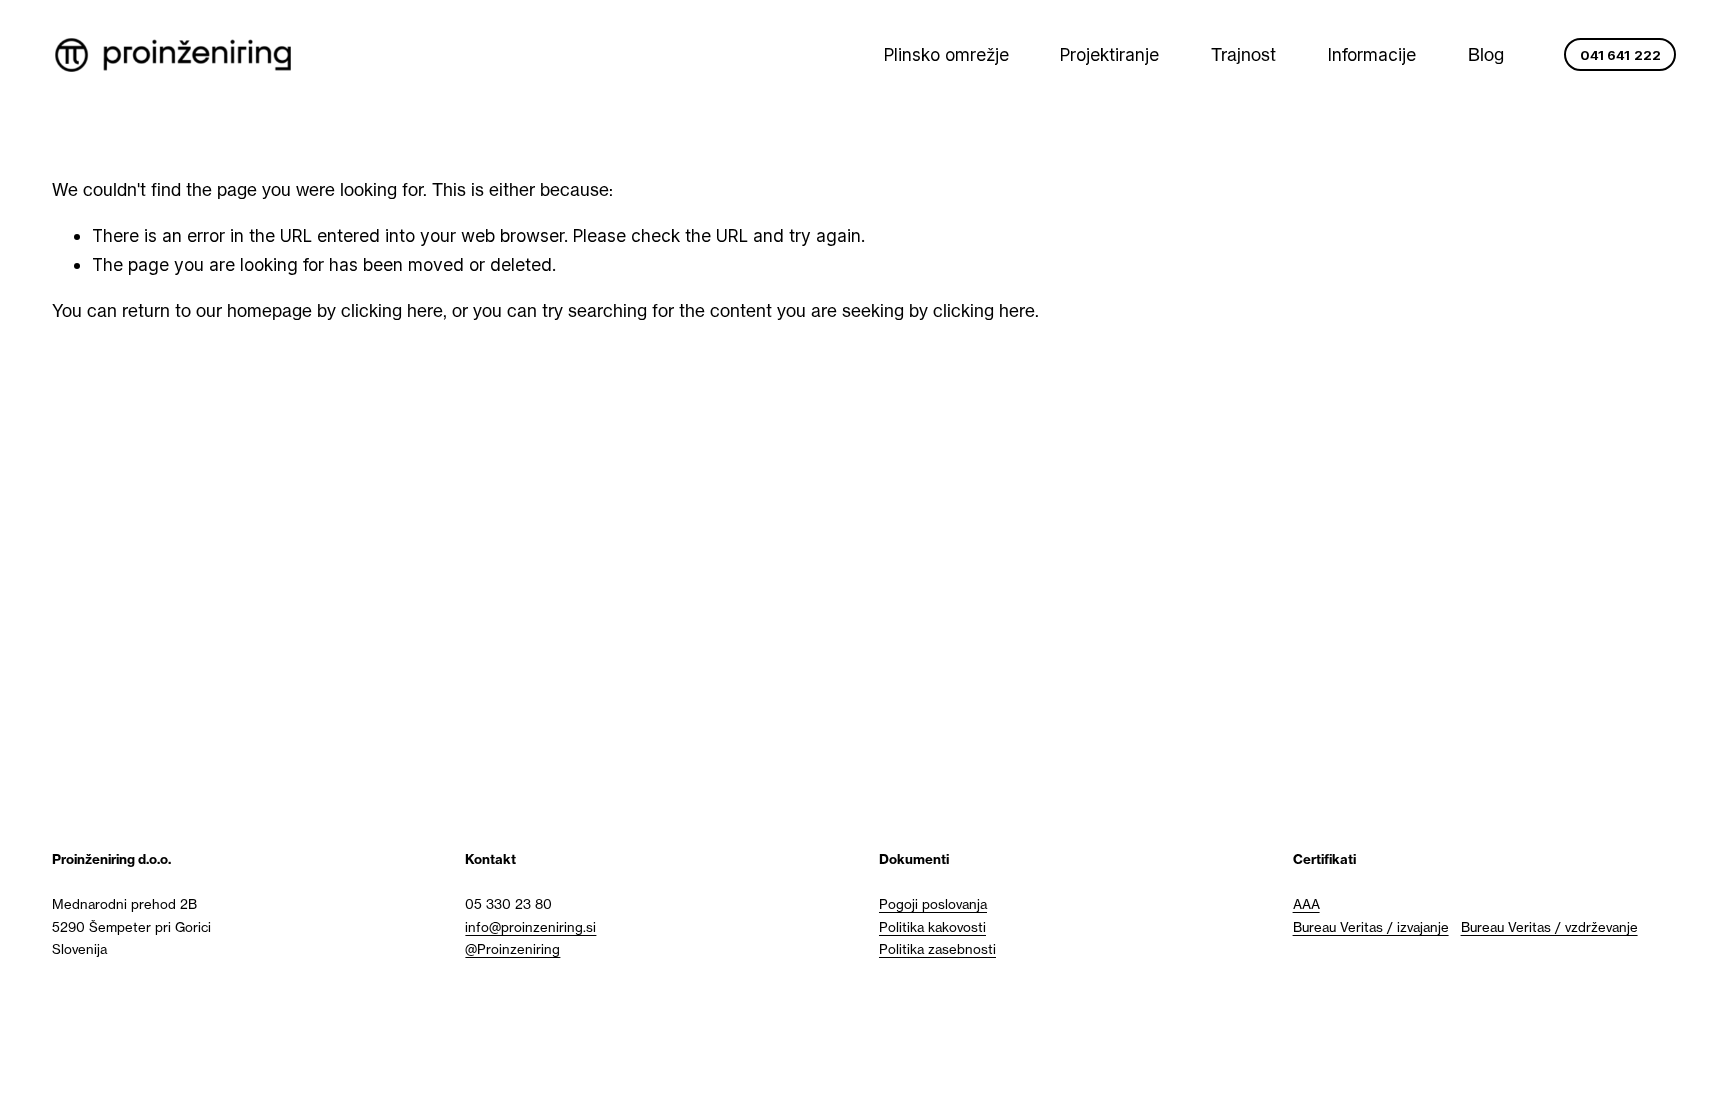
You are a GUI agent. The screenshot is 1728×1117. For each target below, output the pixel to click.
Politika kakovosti (932, 927)
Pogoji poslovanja (933, 904)
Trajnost (1243, 54)
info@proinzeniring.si (530, 927)
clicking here (392, 310)
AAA (1306, 904)
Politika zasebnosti (937, 949)
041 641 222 (1620, 55)
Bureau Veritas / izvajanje (1371, 927)
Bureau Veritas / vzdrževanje (1549, 927)
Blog (1486, 54)
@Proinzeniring (512, 949)
